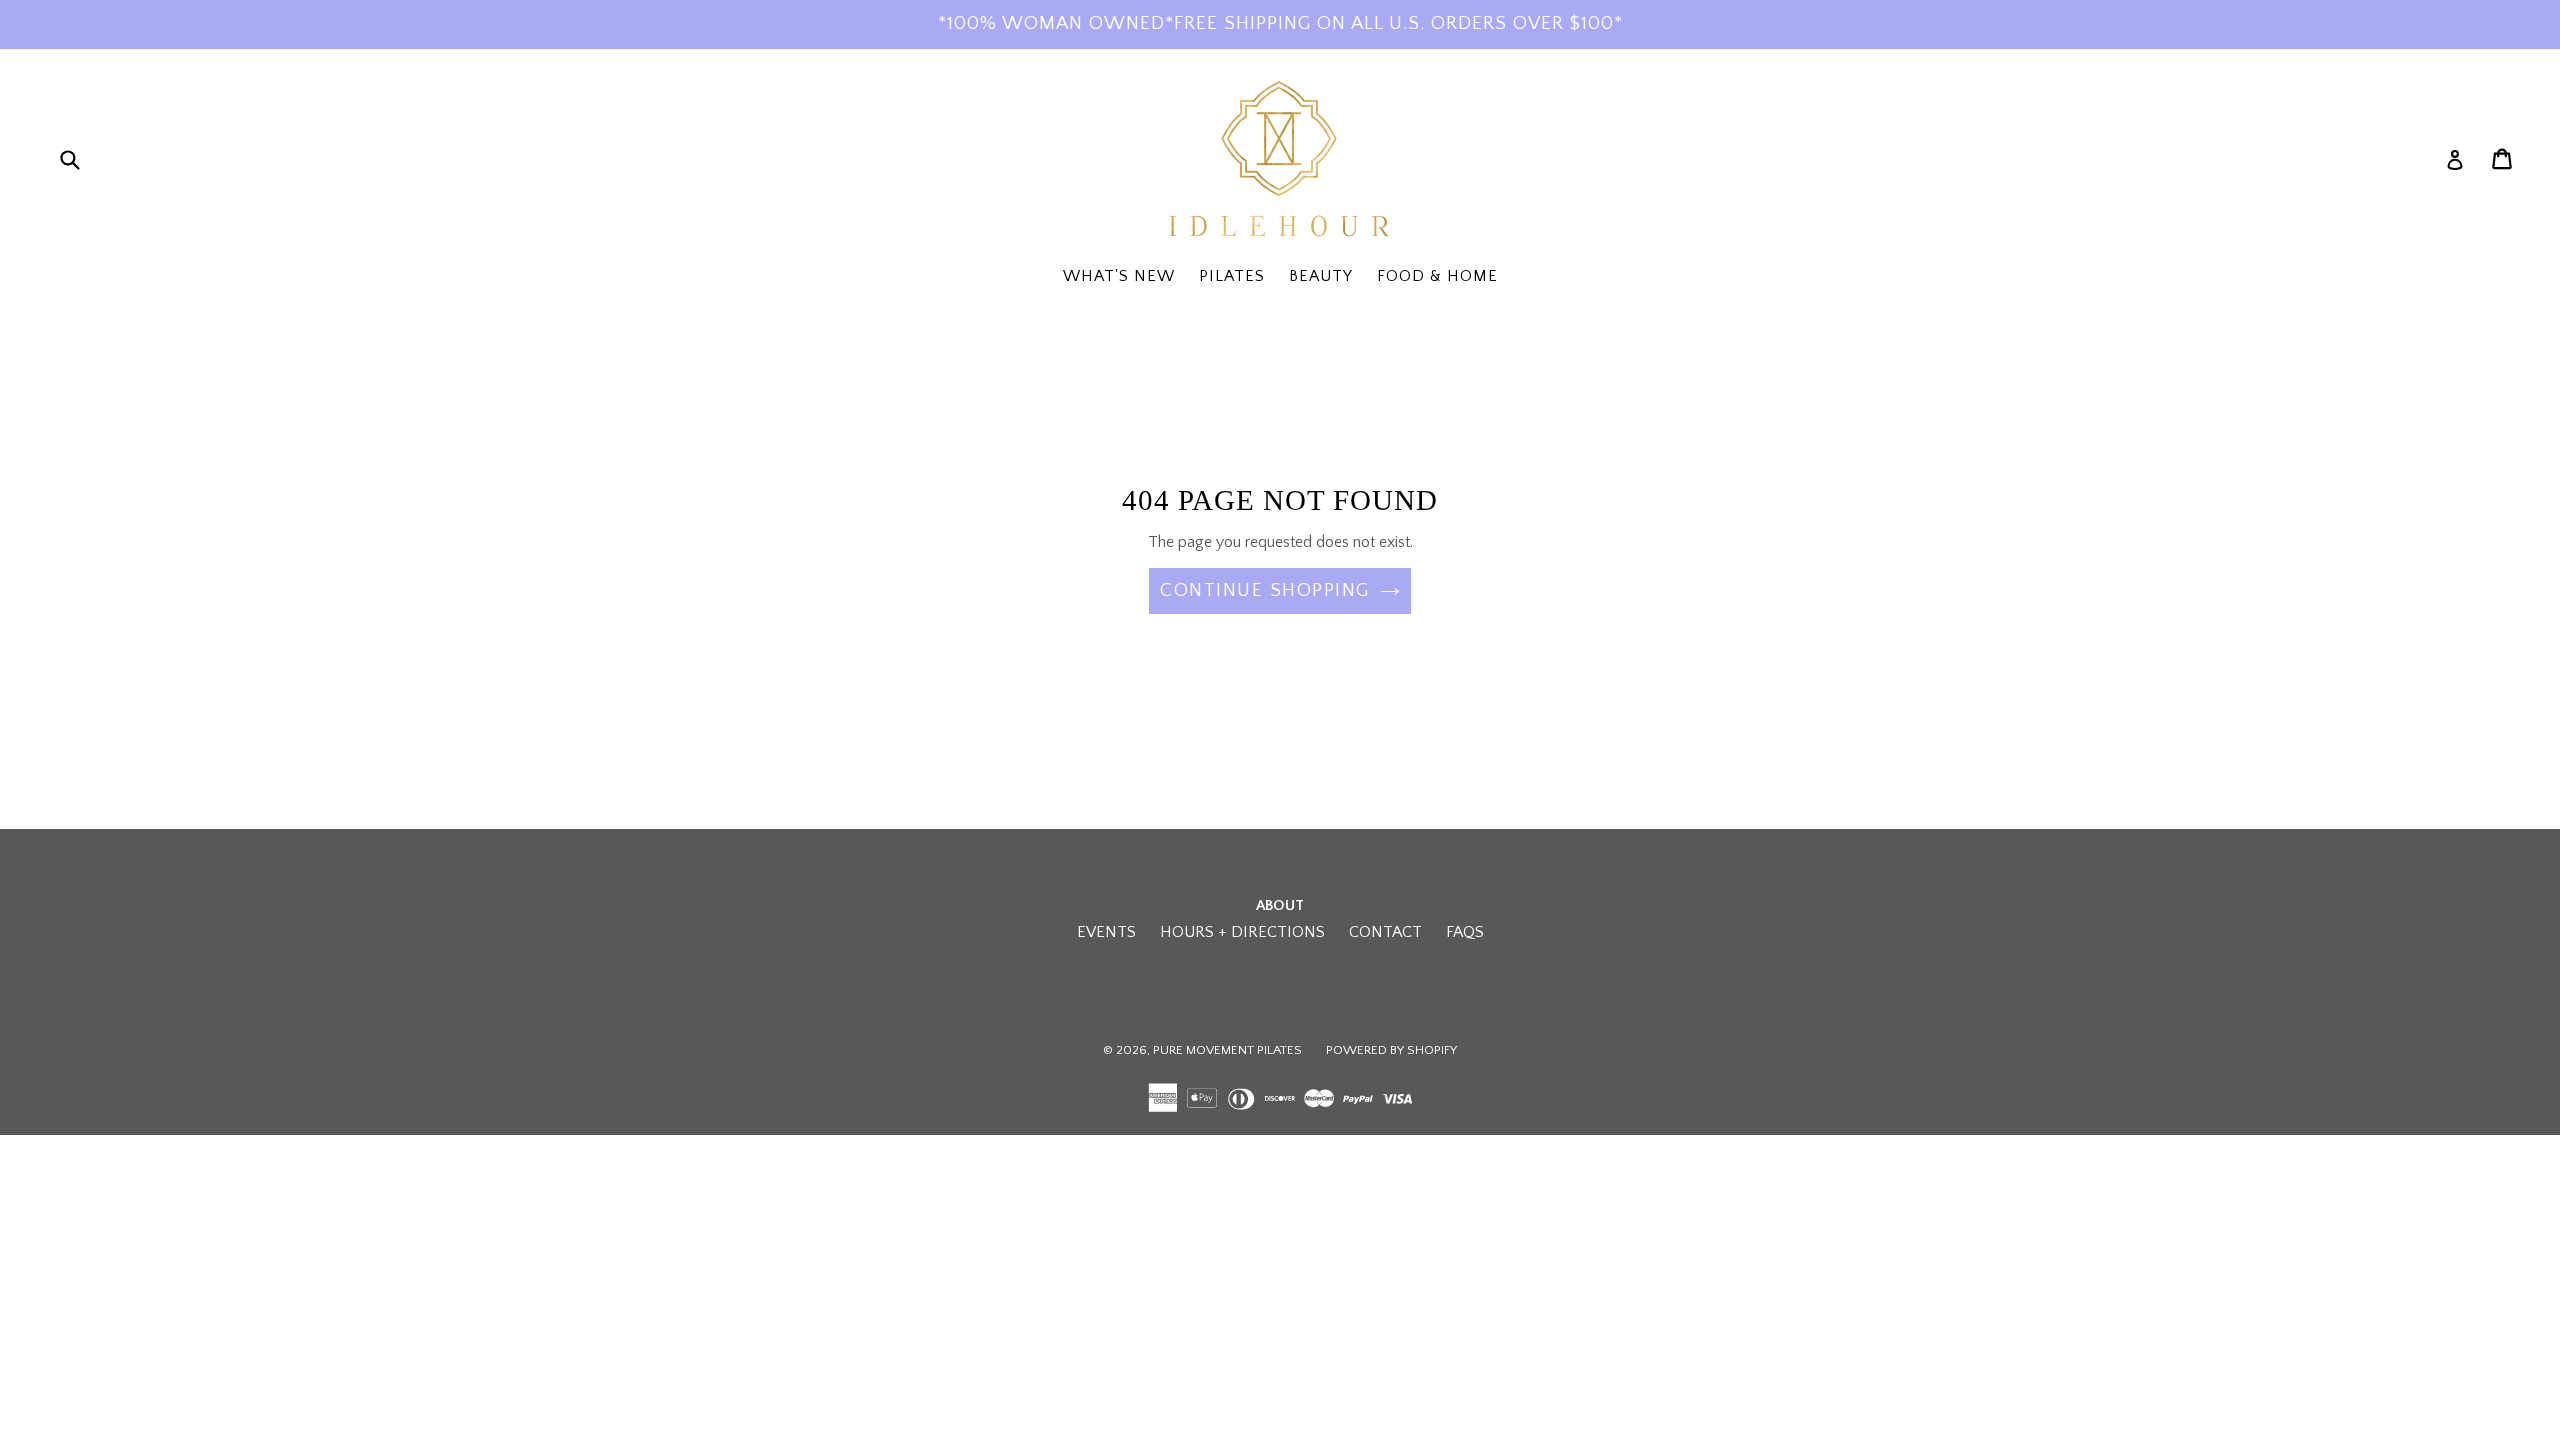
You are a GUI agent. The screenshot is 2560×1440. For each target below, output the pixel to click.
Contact (1385, 932)
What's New (1119, 276)
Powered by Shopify (1391, 1050)
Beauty (1321, 276)
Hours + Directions (1242, 932)
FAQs (1465, 932)
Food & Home (1437, 276)
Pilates (1232, 276)
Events (1106, 932)
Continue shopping (1265, 590)
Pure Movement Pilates (1227, 1050)
